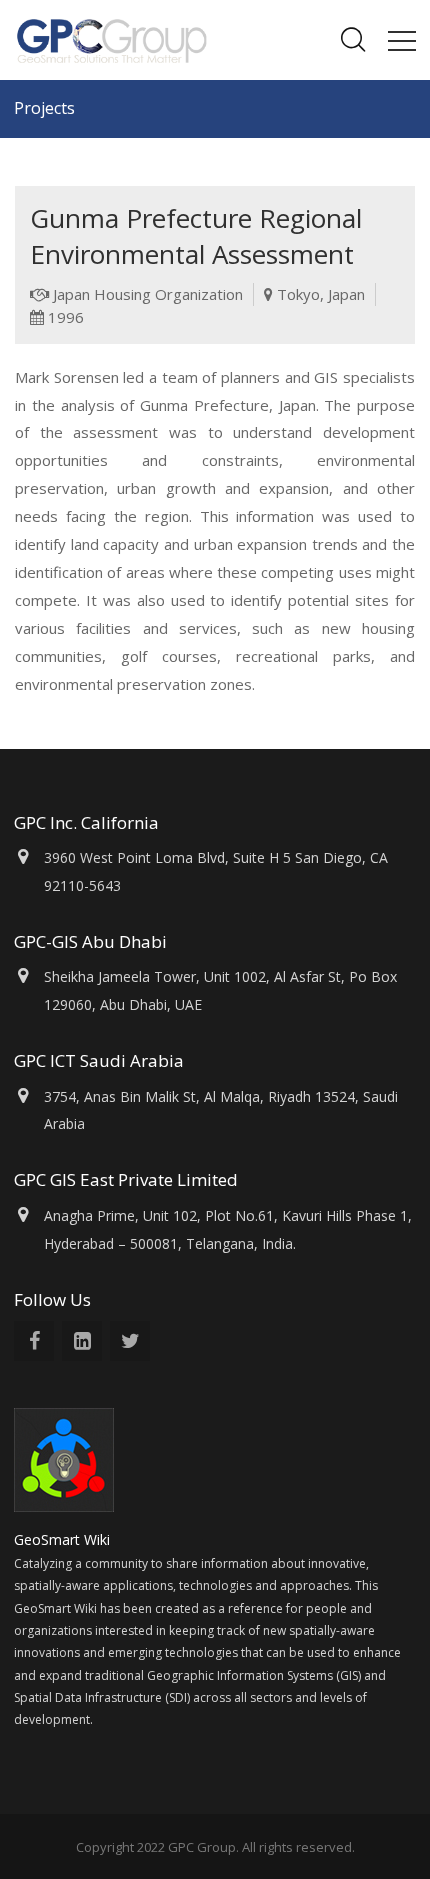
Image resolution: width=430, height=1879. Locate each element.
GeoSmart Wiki (64, 1539)
